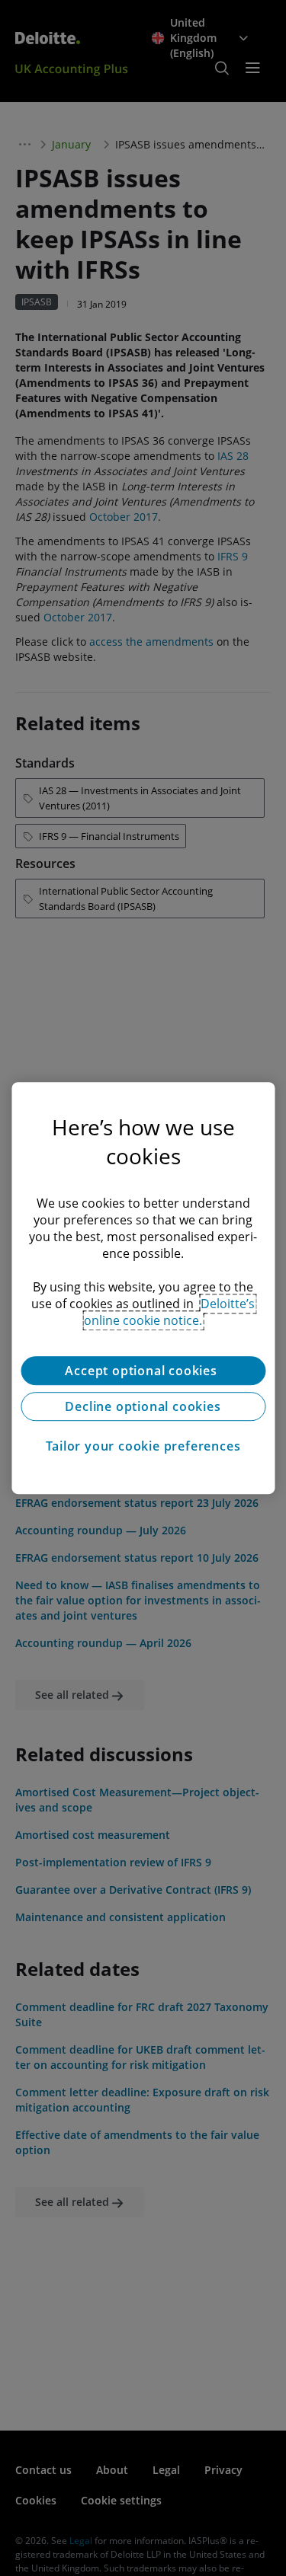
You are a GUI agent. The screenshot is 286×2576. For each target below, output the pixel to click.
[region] (143, 1288)
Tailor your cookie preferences (143, 1446)
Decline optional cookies (143, 1406)
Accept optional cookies (143, 1371)
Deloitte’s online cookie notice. (169, 1312)
